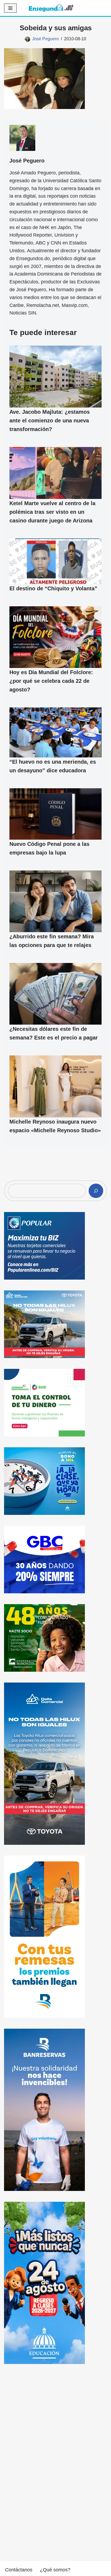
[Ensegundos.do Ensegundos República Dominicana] (51, 8)
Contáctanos (19, 2570)
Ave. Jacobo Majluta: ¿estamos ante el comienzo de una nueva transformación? (50, 420)
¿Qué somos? (55, 2570)
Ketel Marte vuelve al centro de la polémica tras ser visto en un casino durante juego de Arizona (52, 512)
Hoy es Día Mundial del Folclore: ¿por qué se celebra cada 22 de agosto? (51, 681)
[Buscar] (96, 1191)
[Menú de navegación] (10, 8)
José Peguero (45, 39)
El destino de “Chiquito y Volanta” (53, 588)
